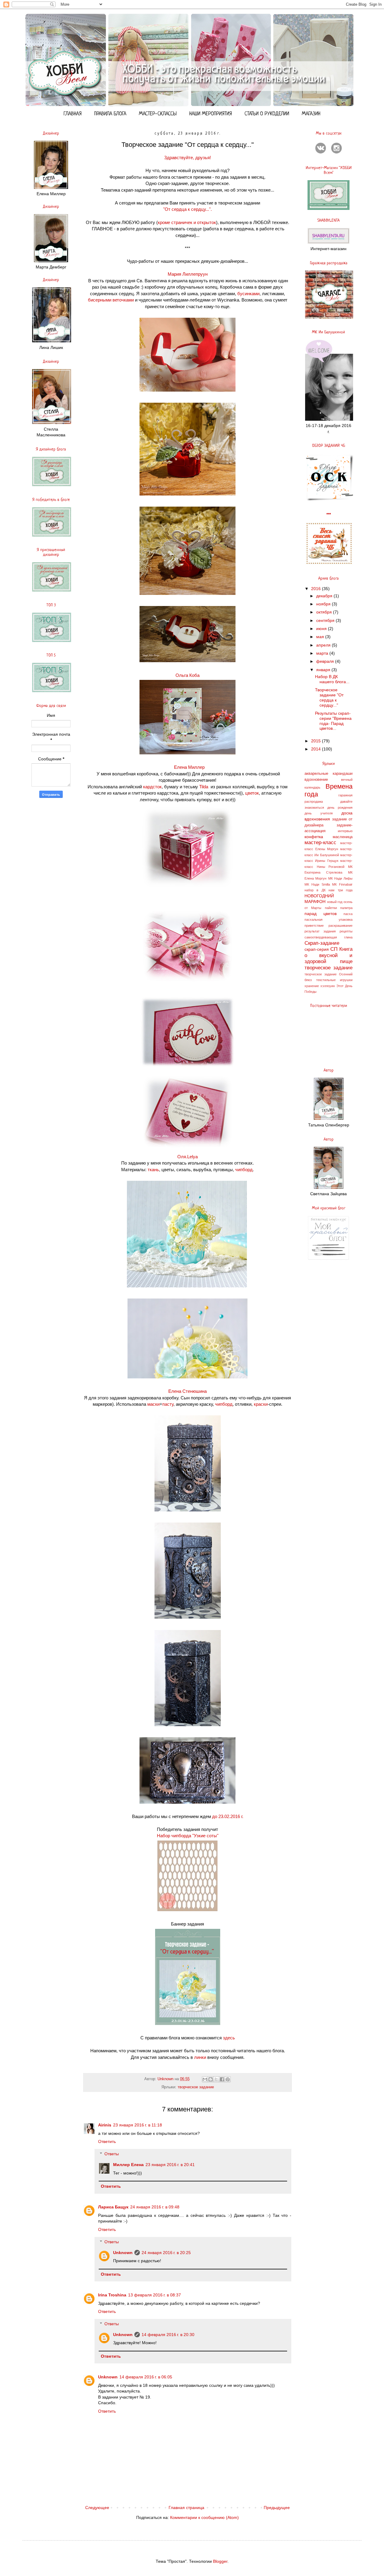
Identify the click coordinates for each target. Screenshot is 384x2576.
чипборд (244, 1170)
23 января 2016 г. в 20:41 (170, 2165)
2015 (316, 741)
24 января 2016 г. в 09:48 (155, 2207)
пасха (348, 914)
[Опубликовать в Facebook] (222, 2079)
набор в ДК (315, 890)
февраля (326, 661)
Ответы (112, 2154)
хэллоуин (328, 986)
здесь (229, 2038)
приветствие (314, 926)
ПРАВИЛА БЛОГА (110, 114)
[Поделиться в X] (216, 2079)
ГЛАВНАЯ (73, 114)
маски (153, 1404)
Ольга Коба (187, 675)
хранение (312, 986)
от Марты (313, 908)
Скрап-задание (322, 943)
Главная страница (186, 2508)
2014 (316, 749)
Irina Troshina (112, 2295)
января (324, 670)
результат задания (320, 931)
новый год (335, 902)
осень (348, 902)
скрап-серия (317, 949)
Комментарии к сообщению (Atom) (204, 2517)
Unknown (123, 2253)
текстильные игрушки (334, 980)
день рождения (340, 808)
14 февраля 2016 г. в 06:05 (146, 2377)
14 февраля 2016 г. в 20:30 (168, 2335)
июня (322, 629)
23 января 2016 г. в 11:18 (138, 2125)
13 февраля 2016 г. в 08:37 (154, 2295)
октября (325, 612)
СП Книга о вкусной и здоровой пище (328, 955)
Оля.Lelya (187, 1157)
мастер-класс (320, 843)
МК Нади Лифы (340, 878)
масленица (343, 837)
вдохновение (316, 780)
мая (321, 637)
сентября (326, 620)
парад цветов (321, 914)
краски (261, 1404)
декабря (325, 596)
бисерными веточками (111, 300)
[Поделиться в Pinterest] (228, 2079)
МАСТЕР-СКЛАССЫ (158, 114)
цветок (252, 793)
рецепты (346, 931)
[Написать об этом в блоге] (211, 2079)
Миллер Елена (128, 2165)
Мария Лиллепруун (188, 274)
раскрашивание (340, 926)
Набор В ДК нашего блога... (332, 679)
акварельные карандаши (328, 774)
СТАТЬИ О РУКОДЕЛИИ (267, 114)
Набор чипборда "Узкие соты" (188, 1836)
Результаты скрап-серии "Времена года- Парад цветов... (333, 721)
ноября (324, 604)
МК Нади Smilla (317, 884)
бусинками (248, 294)
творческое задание (196, 2087)
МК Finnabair (342, 884)
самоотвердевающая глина (328, 937)
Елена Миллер (189, 767)
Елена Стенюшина (187, 1391)
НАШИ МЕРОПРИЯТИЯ (211, 114)
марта (323, 653)
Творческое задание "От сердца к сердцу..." (329, 697)
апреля (324, 645)
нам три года (340, 890)
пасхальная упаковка (328, 920)
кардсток (152, 787)
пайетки (331, 908)
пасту (168, 1404)
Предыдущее (277, 2508)
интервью (345, 831)
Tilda (204, 787)
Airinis (105, 2125)
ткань (153, 1170)
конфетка (314, 837)
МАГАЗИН (311, 114)
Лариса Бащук (113, 2207)
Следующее (97, 2508)
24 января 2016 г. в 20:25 (166, 2253)
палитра (346, 908)
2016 (316, 589)
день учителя (319, 813)
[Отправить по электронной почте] (205, 2079)
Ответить (107, 2141)
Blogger (220, 2561)
